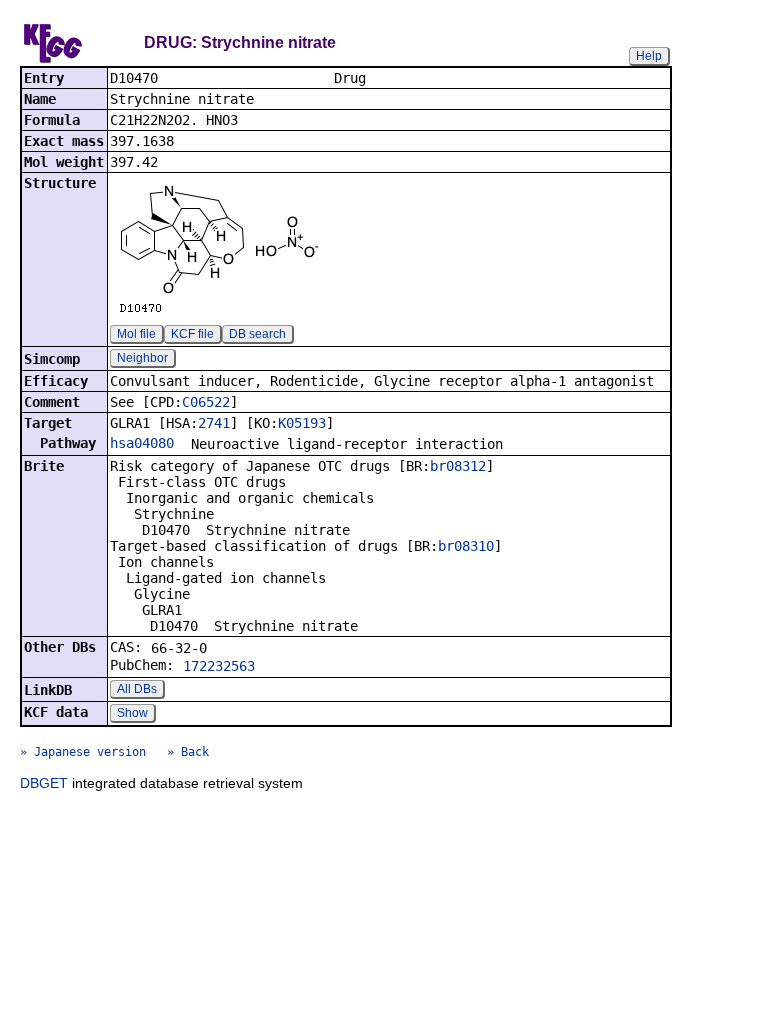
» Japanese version (83, 752)
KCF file (192, 334)
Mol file (136, 334)
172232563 (219, 666)
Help (649, 56)
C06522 (206, 402)
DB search (257, 334)
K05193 (302, 423)
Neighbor (142, 358)
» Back (188, 752)
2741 (214, 423)
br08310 (466, 546)
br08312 (458, 466)
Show (132, 713)
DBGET (44, 783)
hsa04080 (142, 443)
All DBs (137, 689)
